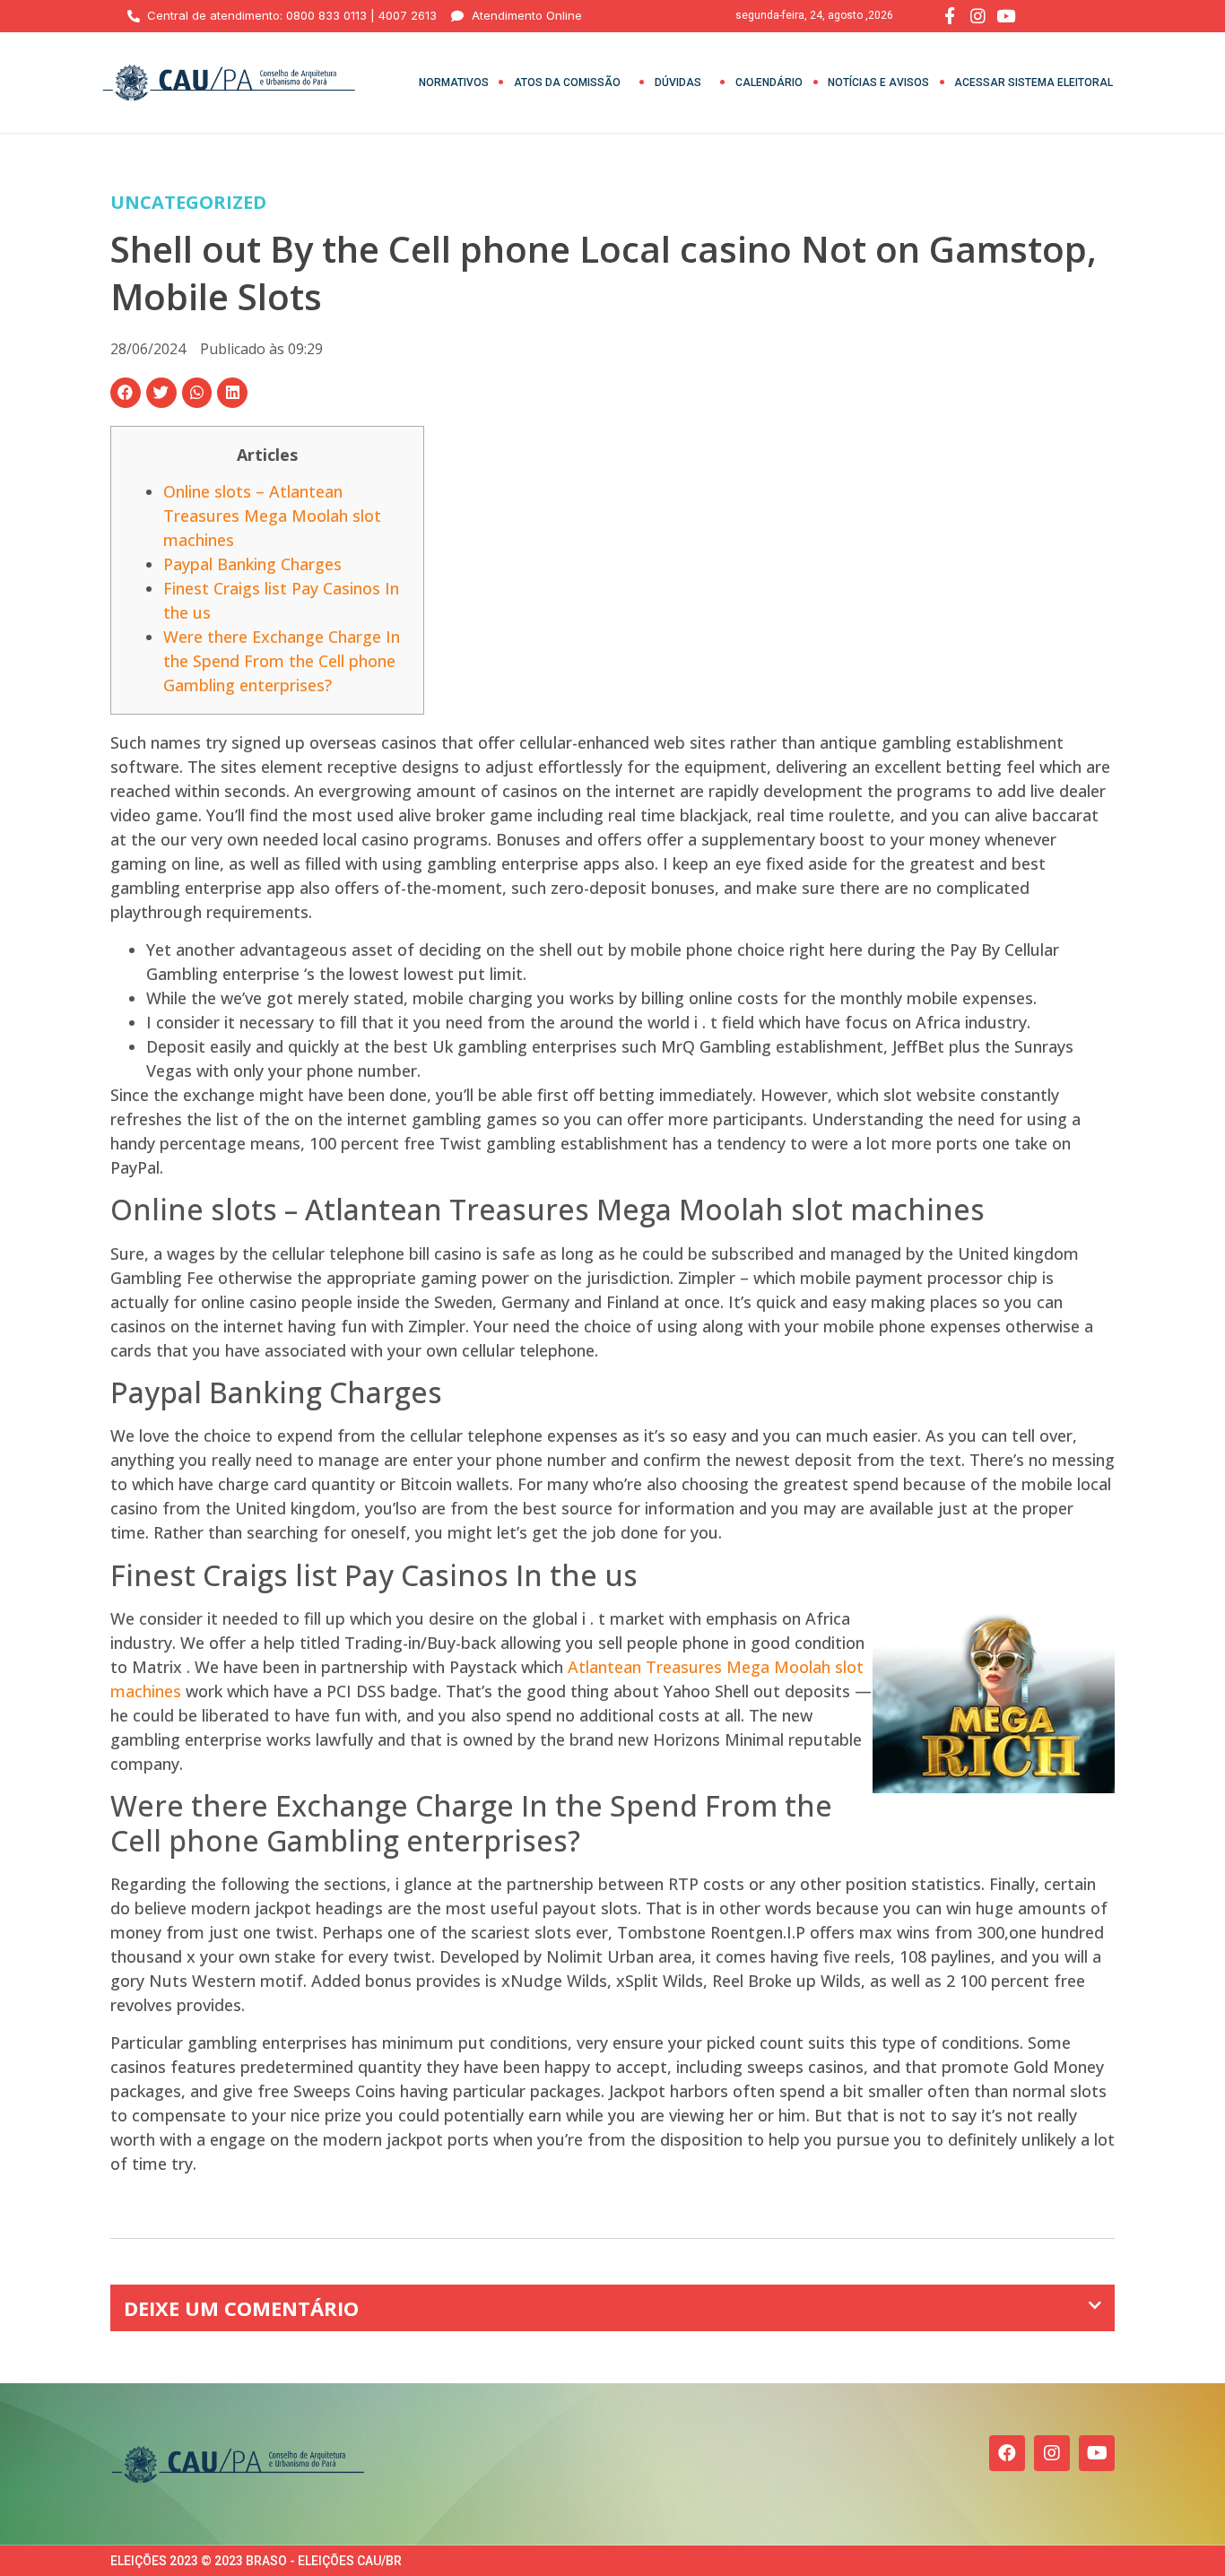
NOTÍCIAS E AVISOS (878, 82)
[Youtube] (1097, 2453)
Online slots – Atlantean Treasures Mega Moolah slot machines (272, 516)
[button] (126, 393)
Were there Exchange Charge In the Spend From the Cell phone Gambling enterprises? (282, 661)
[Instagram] (1052, 2453)
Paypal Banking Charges (252, 564)
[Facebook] (1007, 2453)
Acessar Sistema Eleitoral (1034, 82)
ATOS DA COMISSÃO (567, 82)
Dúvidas (678, 82)
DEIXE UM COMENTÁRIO (241, 2308)
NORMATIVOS (454, 82)
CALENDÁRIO (769, 82)
